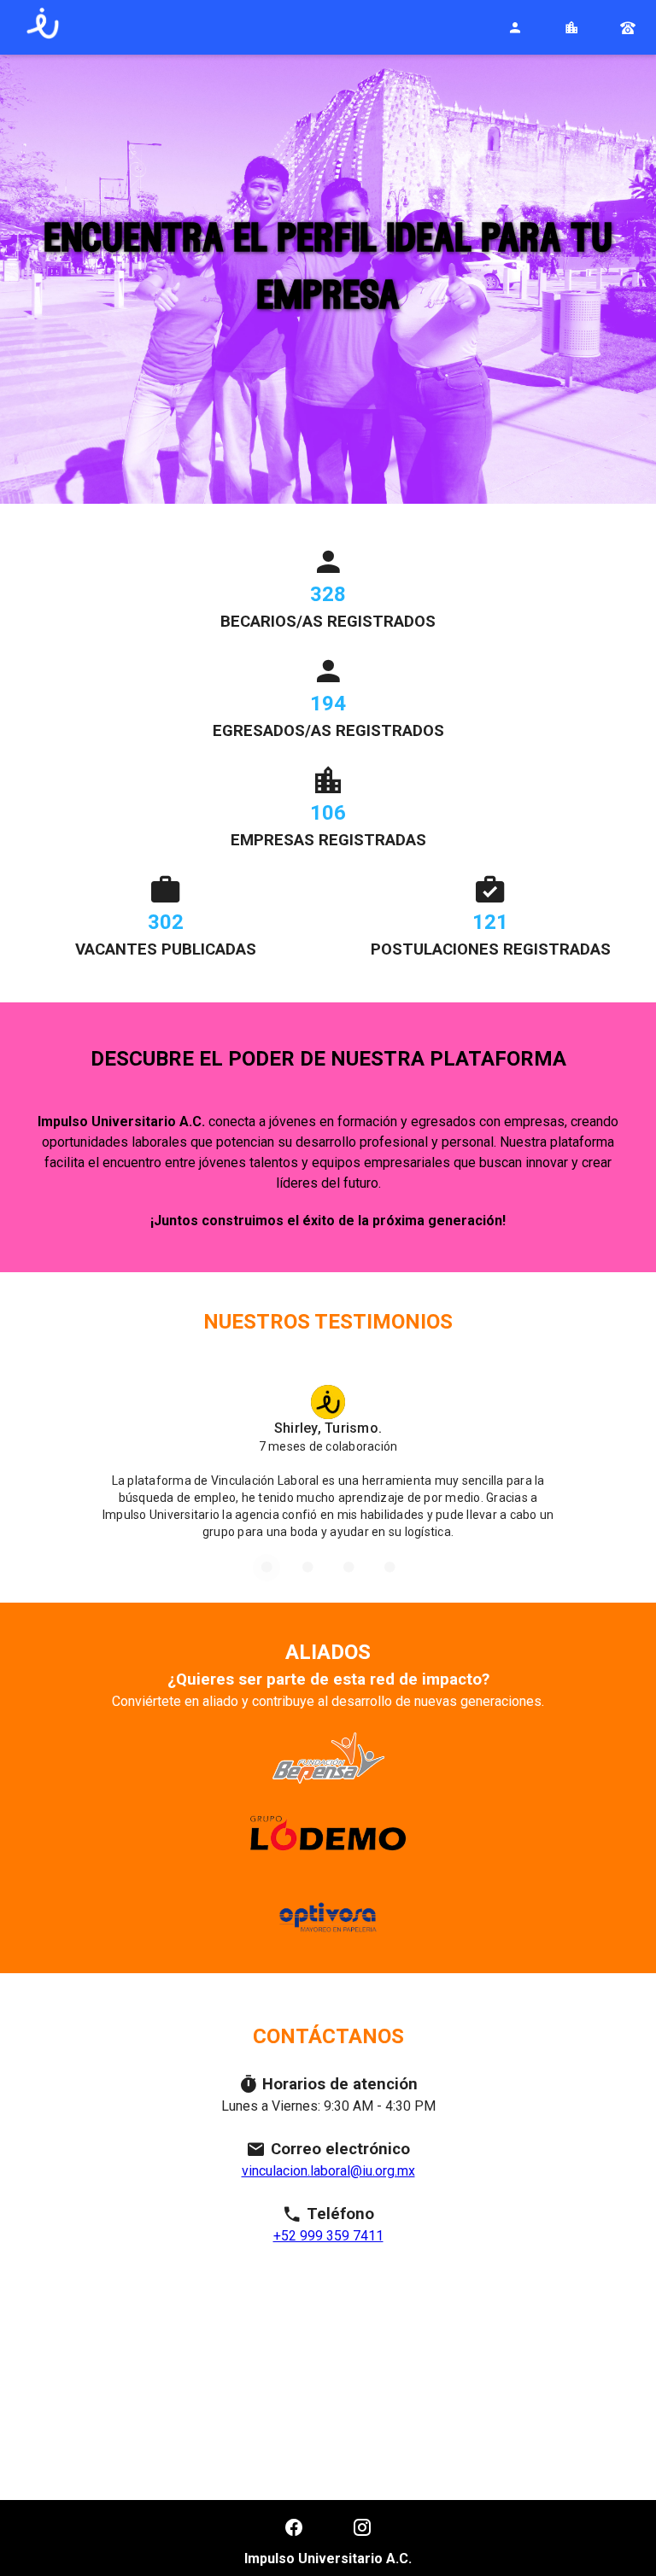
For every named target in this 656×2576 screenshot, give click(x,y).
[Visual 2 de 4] (307, 1568)
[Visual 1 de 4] (266, 1568)
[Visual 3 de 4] (348, 1568)
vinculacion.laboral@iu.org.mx (328, 2171)
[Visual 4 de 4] (389, 1568)
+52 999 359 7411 (328, 2236)
